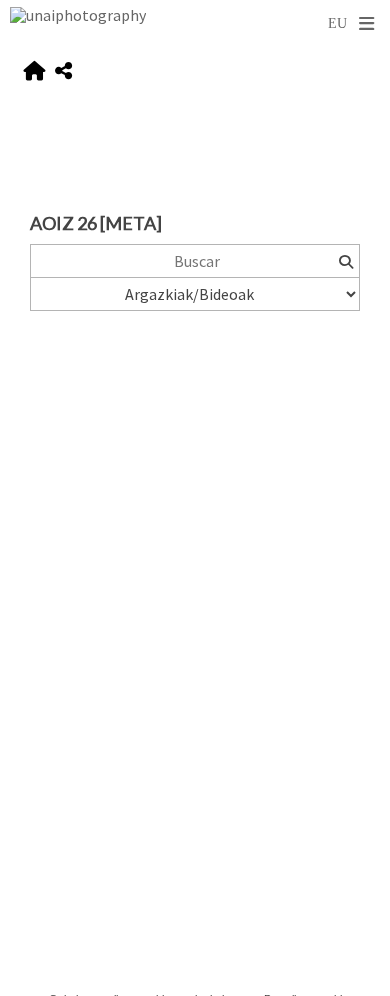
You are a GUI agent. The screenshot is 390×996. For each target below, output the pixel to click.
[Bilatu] (345, 261)
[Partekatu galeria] (63, 71)
